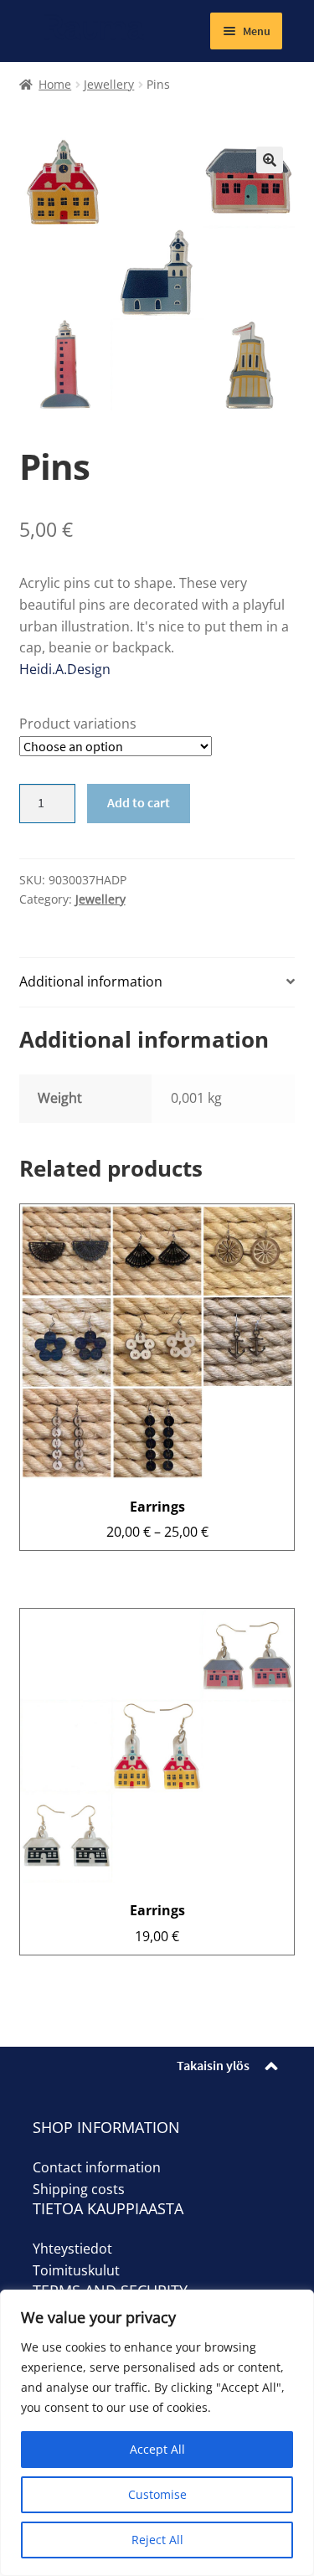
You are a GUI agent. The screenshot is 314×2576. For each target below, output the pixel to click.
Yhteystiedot (72, 2249)
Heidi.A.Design (65, 669)
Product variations (78, 724)
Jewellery (109, 84)
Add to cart (139, 802)
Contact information (97, 2167)
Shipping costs (79, 2189)
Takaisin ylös (213, 2065)
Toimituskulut (76, 2270)
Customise (157, 2494)
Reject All (157, 2540)
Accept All (157, 2449)
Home (55, 84)
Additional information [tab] (91, 981)
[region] (157, 2433)
